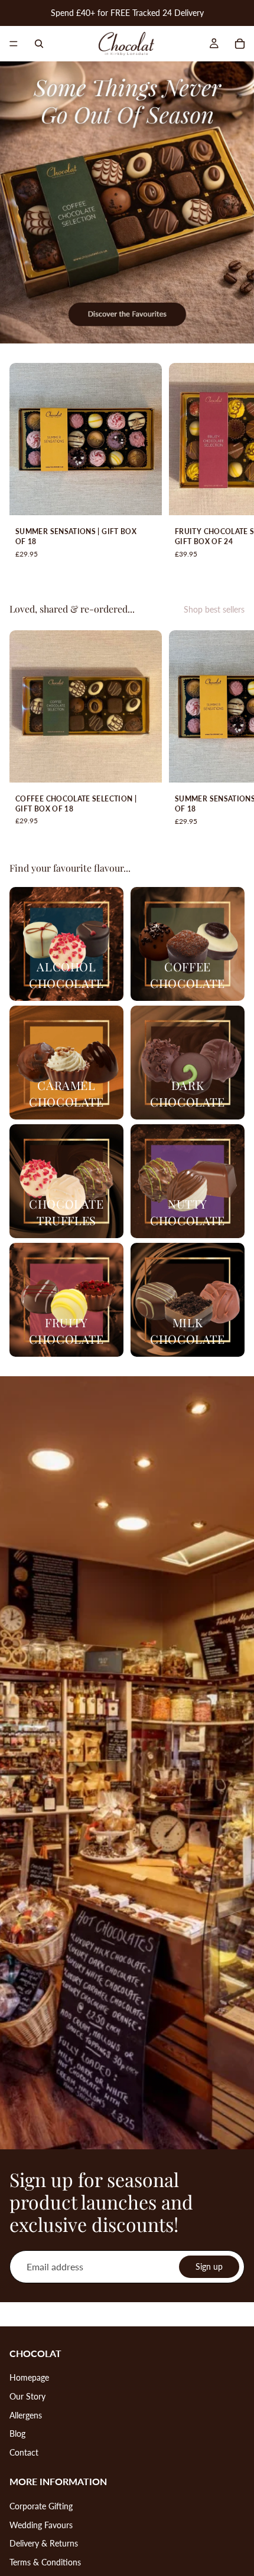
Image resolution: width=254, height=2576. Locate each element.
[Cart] (240, 44)
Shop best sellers (214, 609)
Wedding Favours (41, 2525)
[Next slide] (232, 467)
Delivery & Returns (44, 2543)
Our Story (27, 2396)
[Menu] (14, 44)
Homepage (29, 2377)
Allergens (26, 2415)
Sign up (209, 2266)
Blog (17, 2433)
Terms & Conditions (45, 2562)
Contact (24, 2452)
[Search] (39, 44)
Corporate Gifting (41, 2506)
